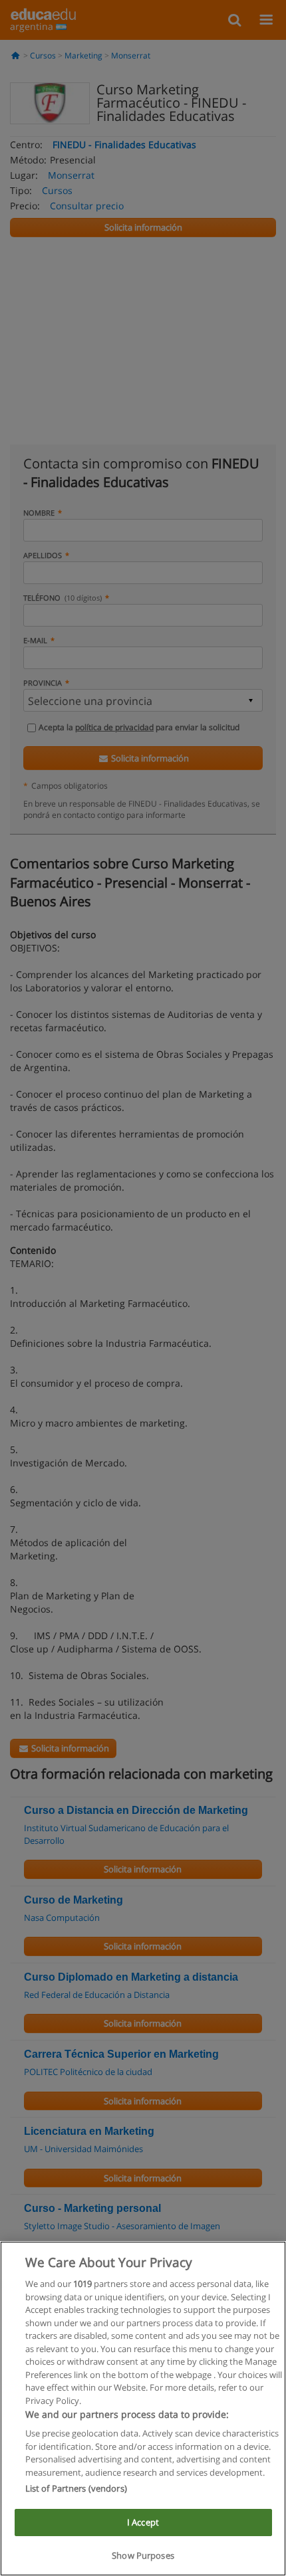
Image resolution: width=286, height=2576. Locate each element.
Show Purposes (143, 2555)
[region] (143, 2409)
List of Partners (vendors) (76, 2488)
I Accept (143, 2522)
